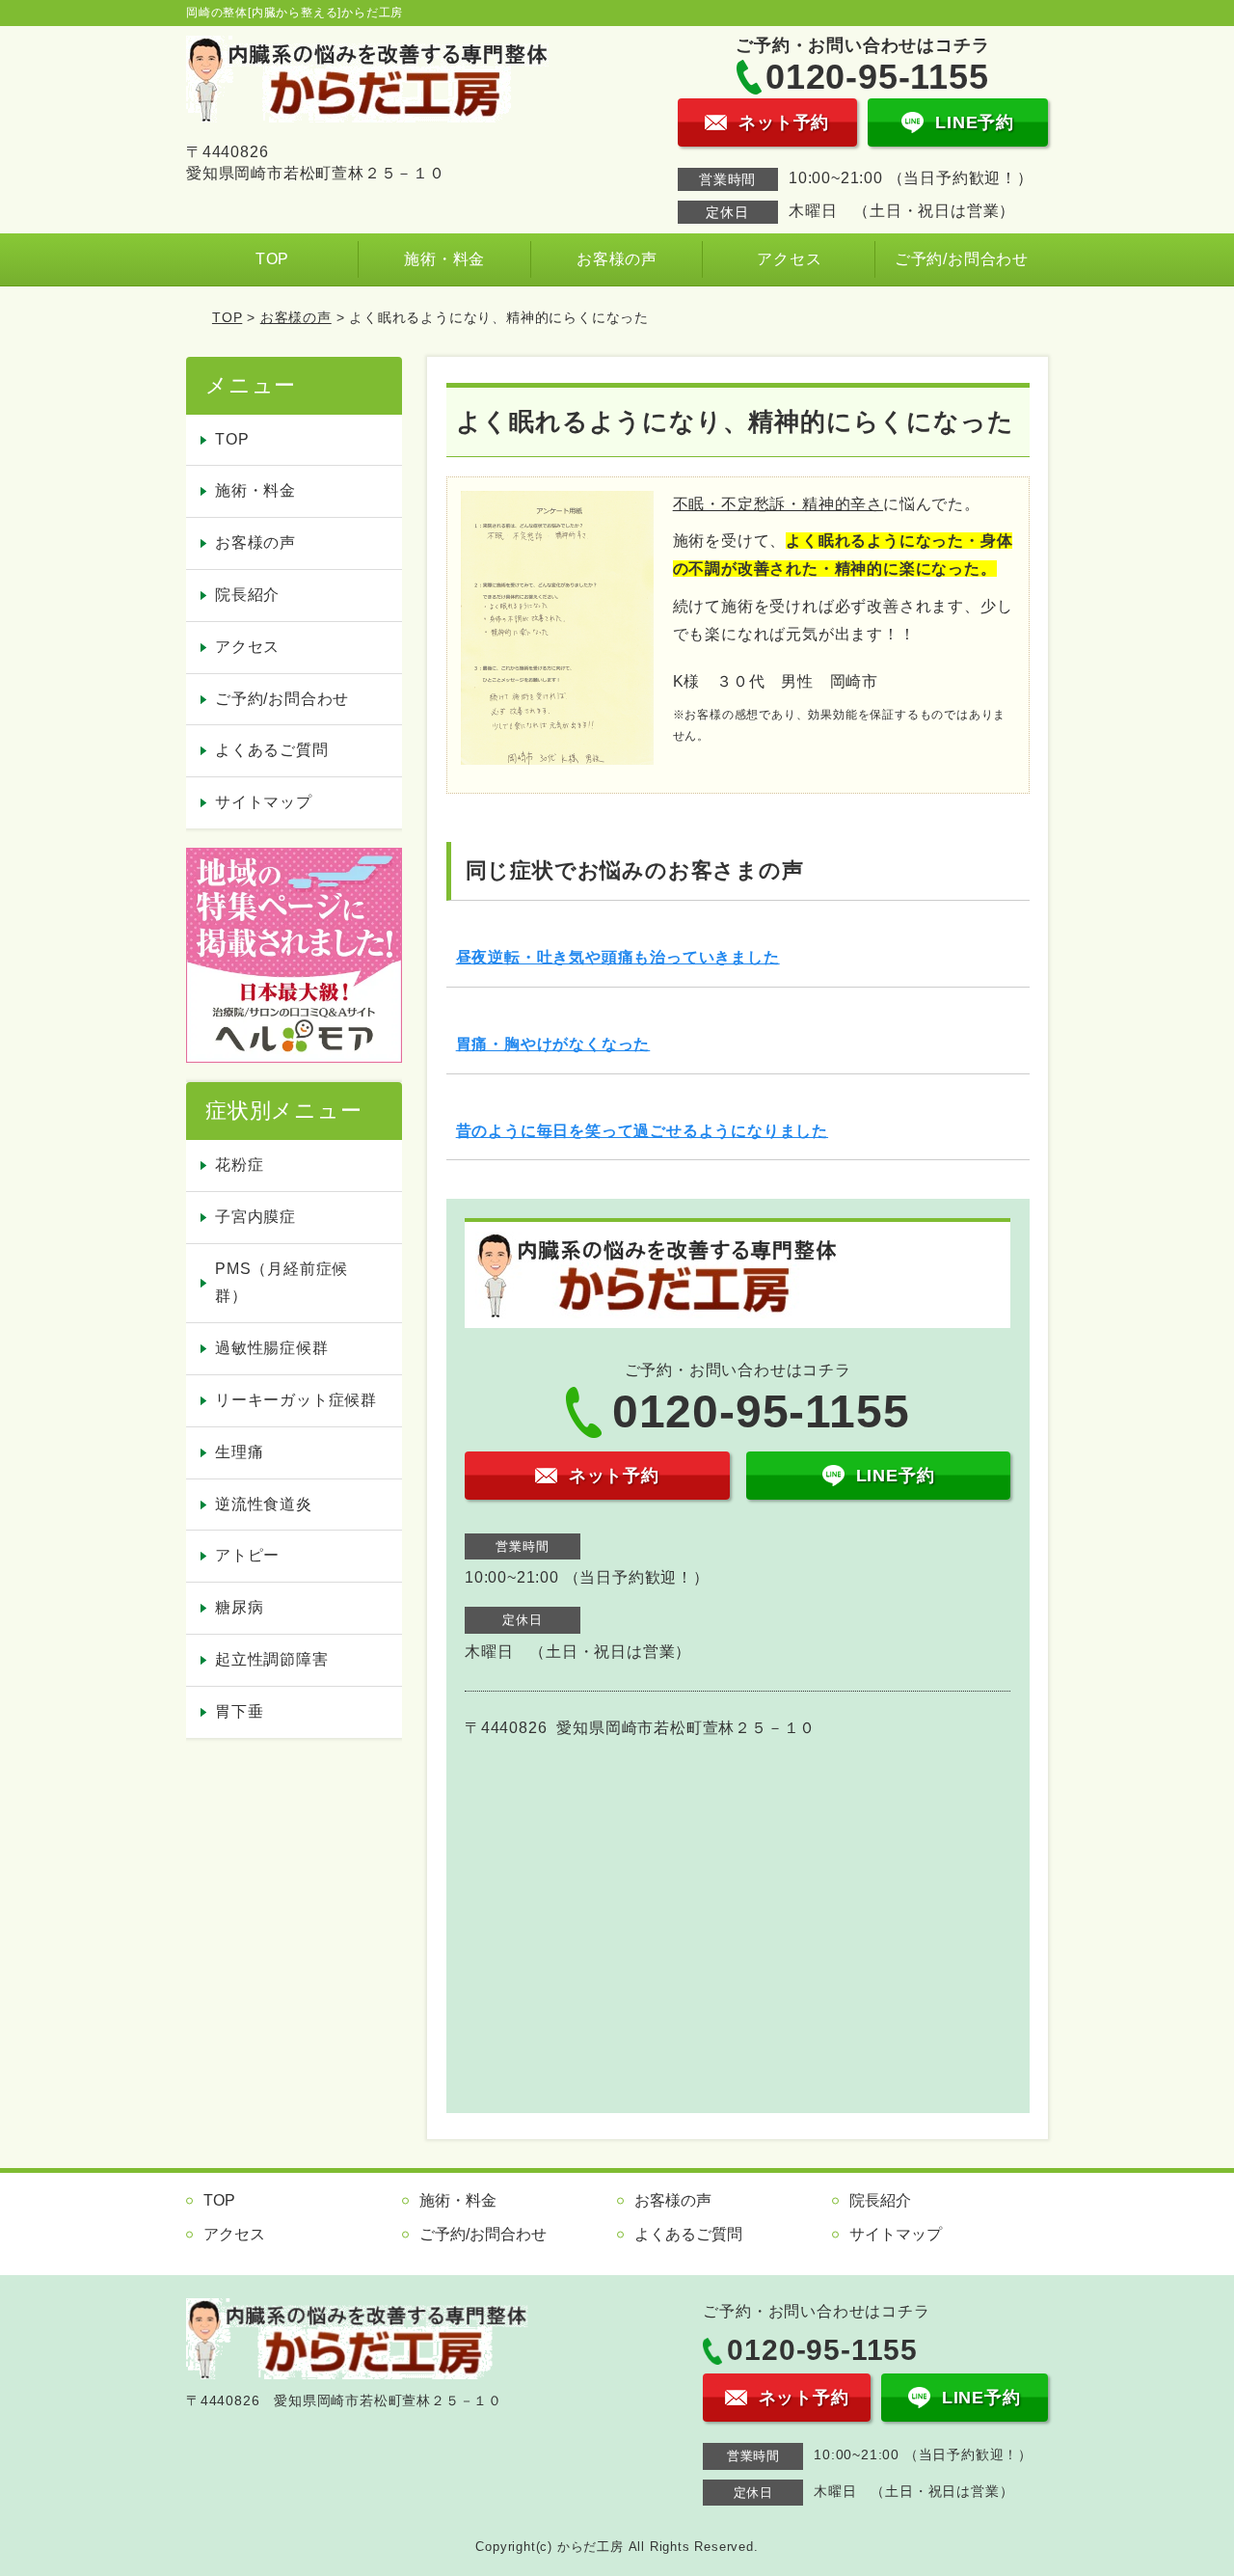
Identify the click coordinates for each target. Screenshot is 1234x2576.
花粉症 (239, 1165)
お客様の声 (617, 259)
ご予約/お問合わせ (962, 259)
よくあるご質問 (272, 750)
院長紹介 (247, 595)
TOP (272, 259)
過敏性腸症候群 (272, 1348)
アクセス (789, 259)
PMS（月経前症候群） (282, 1283)
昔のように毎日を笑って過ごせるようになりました (642, 1131)
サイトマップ (264, 802)
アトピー (247, 1555)
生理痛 (239, 1452)
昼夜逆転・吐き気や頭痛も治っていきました (618, 957)
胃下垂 (239, 1711)
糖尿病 (239, 1607)
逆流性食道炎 (264, 1504)
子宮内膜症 (255, 1217)
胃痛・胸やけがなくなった (553, 1044)
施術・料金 (444, 259)
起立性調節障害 (272, 1659)
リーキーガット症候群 (296, 1400)
